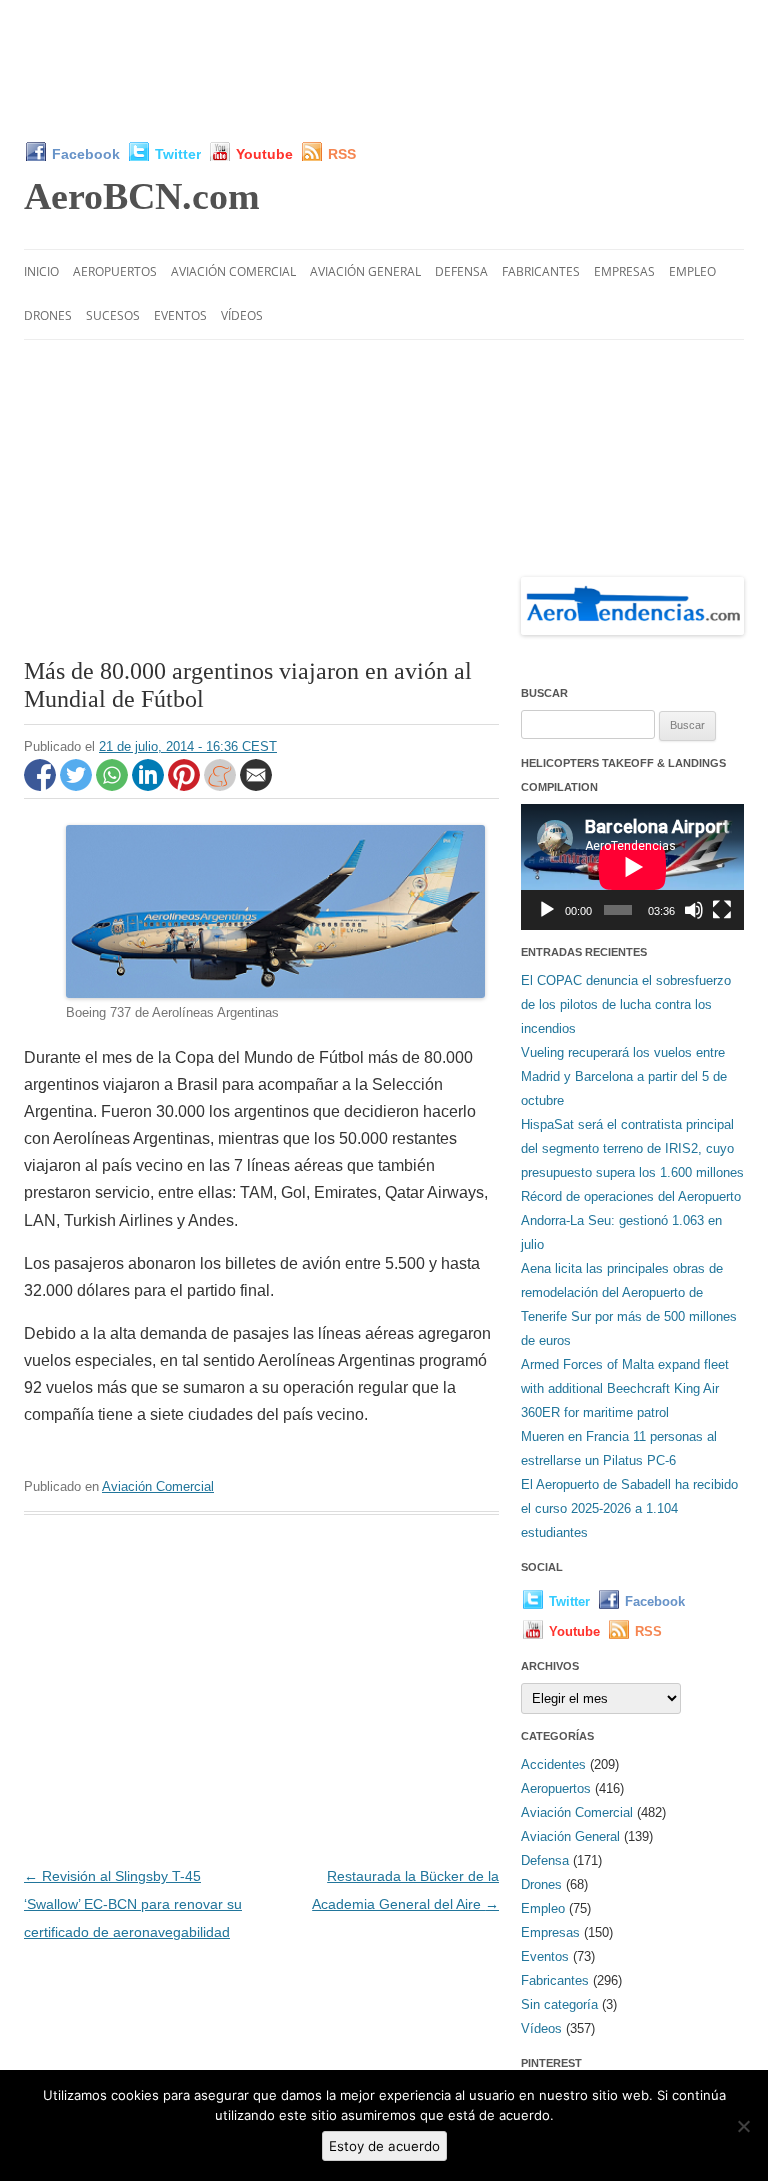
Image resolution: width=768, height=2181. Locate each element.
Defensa (461, 271)
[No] (743, 2126)
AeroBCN (142, 196)
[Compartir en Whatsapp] (114, 786)
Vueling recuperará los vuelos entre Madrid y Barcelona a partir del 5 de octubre (624, 1076)
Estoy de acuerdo (384, 2146)
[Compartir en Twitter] (78, 786)
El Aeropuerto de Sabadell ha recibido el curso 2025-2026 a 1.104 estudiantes (629, 1508)
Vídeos (242, 315)
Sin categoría (559, 2004)
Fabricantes (541, 271)
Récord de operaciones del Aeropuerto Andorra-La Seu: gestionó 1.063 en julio (631, 1220)
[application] (632, 867)
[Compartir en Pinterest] (186, 786)
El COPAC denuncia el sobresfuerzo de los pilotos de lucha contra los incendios (626, 1004)
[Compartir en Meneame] (222, 786)
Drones (48, 315)
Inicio (41, 271)
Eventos (180, 315)
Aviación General (365, 271)
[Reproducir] (547, 910)
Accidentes (553, 1764)
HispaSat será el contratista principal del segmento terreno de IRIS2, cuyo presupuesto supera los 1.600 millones (632, 1148)
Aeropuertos (115, 271)
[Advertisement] (388, 70)
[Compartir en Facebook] (42, 786)
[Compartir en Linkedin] (150, 786)
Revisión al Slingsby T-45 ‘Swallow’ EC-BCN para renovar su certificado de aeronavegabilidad (133, 1904)
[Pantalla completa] (722, 910)
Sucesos (113, 315)
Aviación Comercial (233, 271)
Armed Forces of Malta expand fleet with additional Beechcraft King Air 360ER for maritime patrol (625, 1388)
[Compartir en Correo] (256, 786)
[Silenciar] (694, 910)
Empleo (692, 271)
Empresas (624, 271)
